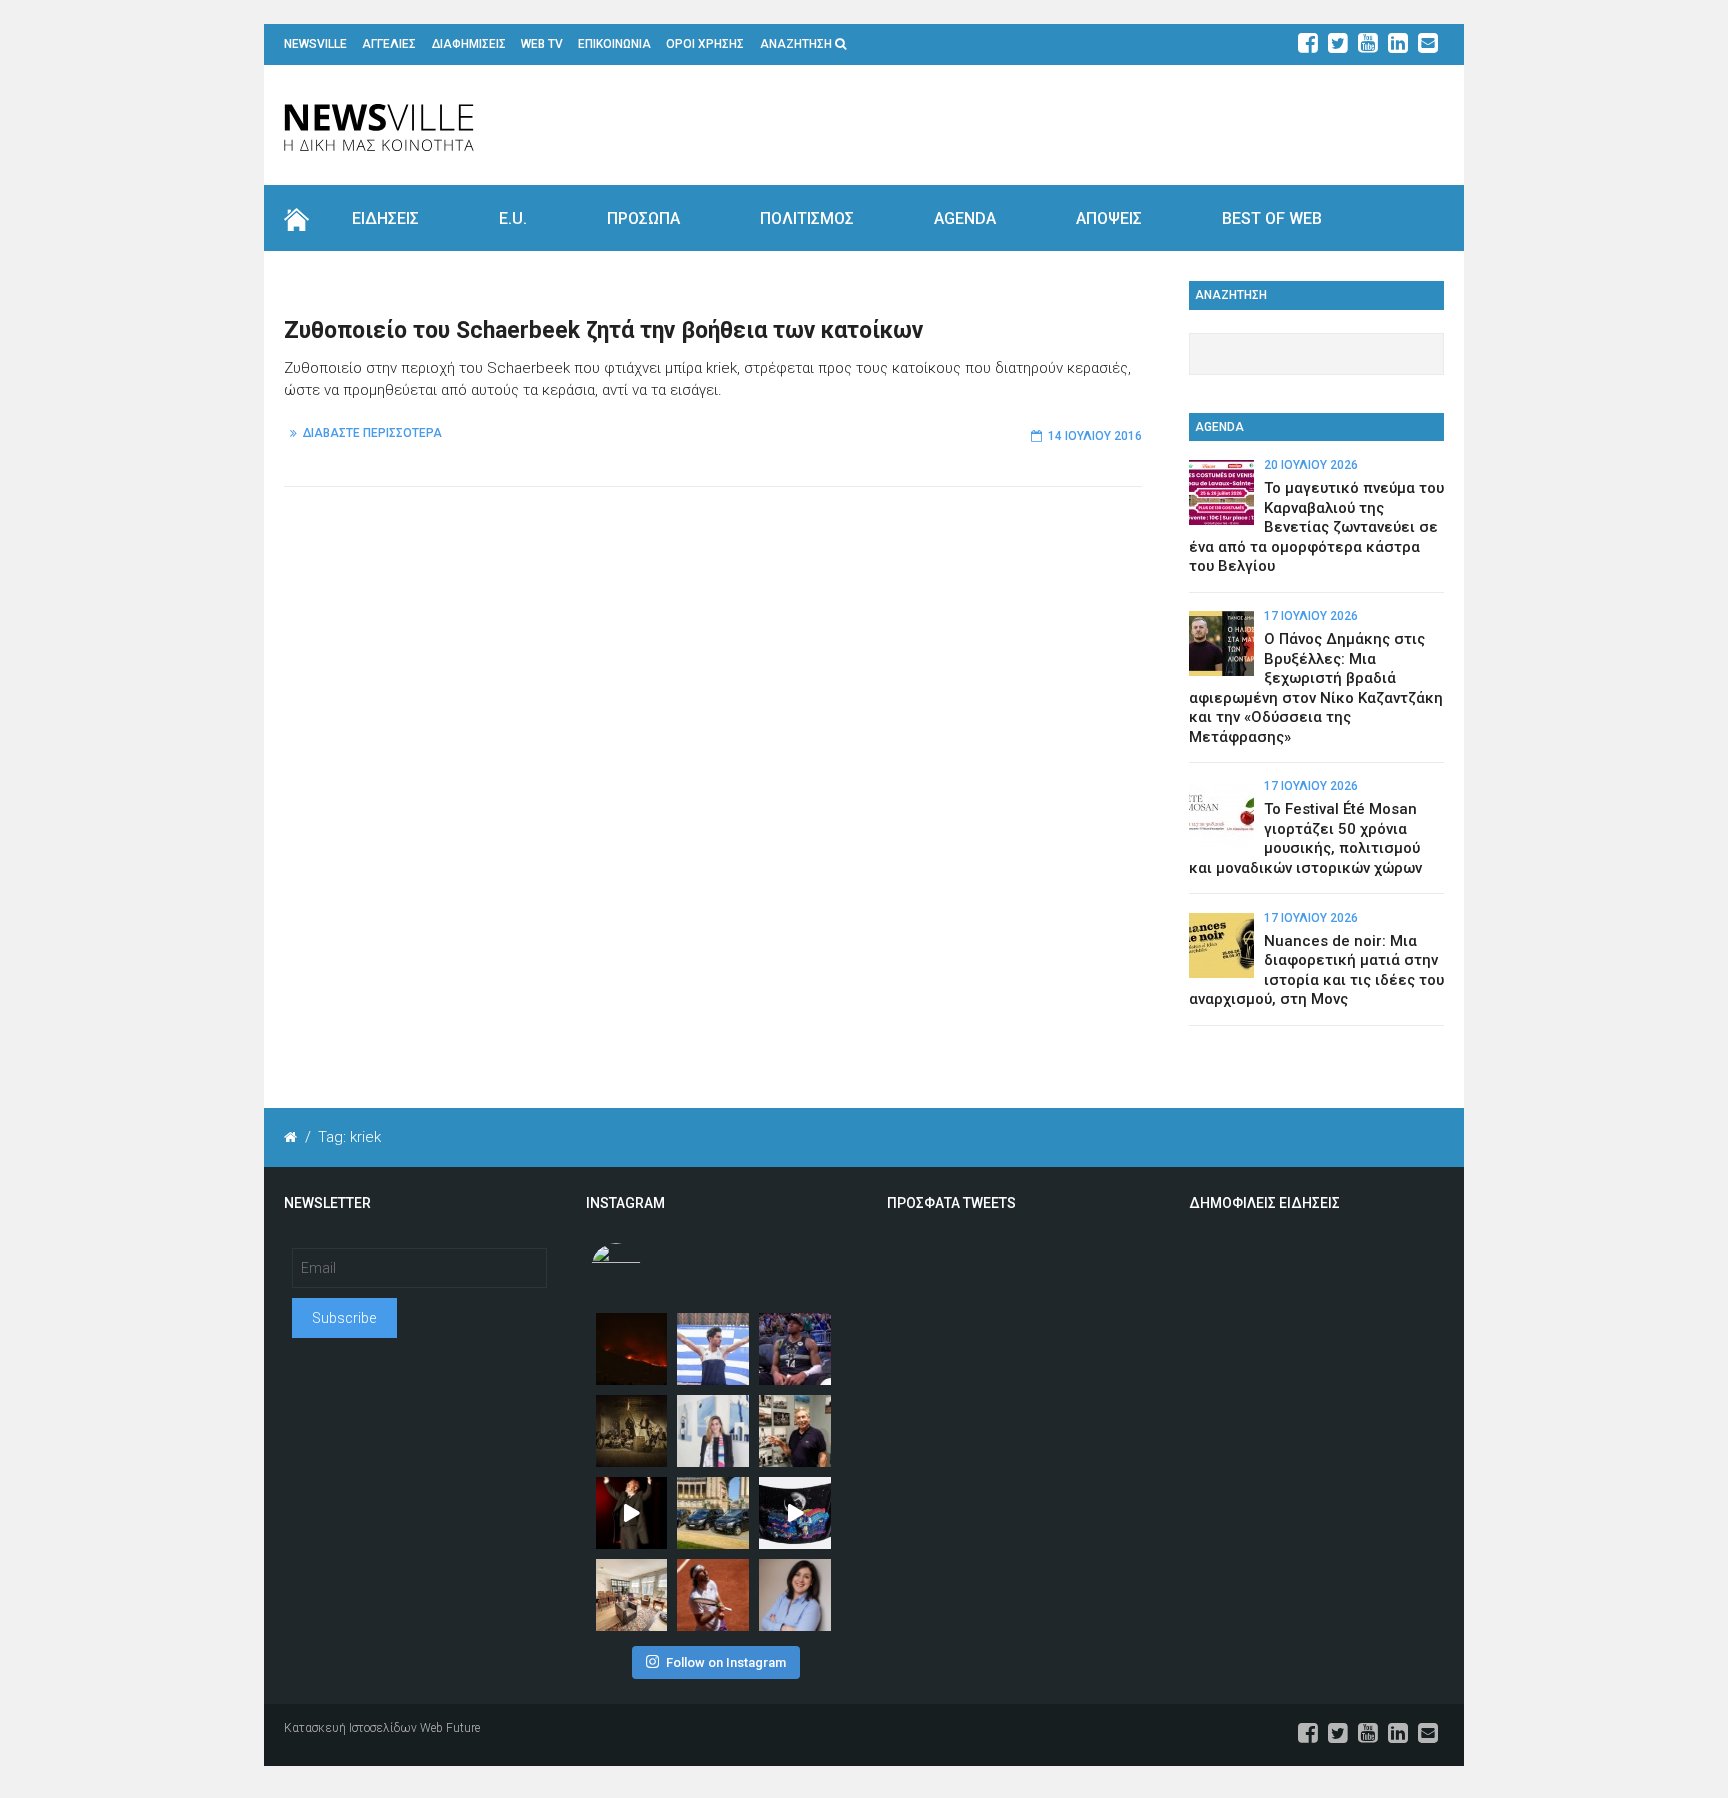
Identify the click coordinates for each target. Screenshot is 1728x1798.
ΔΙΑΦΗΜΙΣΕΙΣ (469, 44)
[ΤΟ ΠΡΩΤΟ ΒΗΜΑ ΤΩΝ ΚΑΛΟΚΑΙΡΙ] (713, 1513)
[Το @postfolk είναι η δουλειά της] (795, 1513)
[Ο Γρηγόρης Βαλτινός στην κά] (632, 1513)
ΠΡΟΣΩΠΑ (643, 218)
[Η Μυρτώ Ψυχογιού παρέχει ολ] (795, 1595)
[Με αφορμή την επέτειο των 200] (632, 1431)
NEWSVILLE (315, 44)
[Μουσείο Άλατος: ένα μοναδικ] (795, 1431)
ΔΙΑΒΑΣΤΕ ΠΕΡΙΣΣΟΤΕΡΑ (372, 433)
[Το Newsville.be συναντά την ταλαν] (713, 1431)
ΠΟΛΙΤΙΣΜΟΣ (807, 218)
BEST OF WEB (1272, 218)
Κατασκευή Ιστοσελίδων (350, 1728)
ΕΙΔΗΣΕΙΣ (385, 218)
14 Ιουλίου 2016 (1095, 436)
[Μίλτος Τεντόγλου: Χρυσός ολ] (713, 1349)
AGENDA (965, 218)
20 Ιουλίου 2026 (1311, 465)
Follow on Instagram (726, 1662)
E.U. (513, 218)
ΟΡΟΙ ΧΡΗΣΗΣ (705, 44)
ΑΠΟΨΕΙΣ (1109, 218)
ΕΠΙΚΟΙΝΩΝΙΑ (614, 44)
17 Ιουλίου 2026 (1311, 616)
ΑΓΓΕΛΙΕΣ (389, 44)
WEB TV (542, 44)
